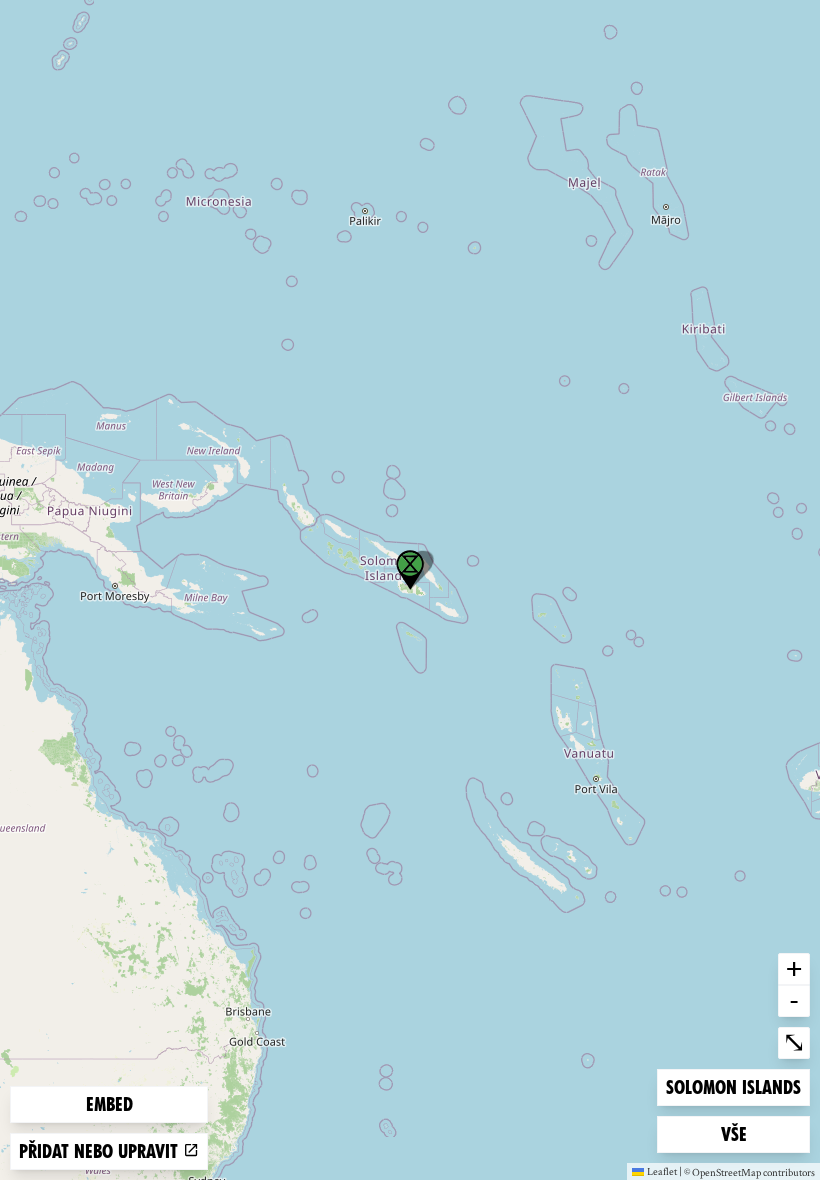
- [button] (794, 1000)
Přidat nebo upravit (101, 1151)
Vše (753, 1134)
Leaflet (662, 1171)
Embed (109, 1104)
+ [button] (794, 968)
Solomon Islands (733, 1087)
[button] (410, 570)
